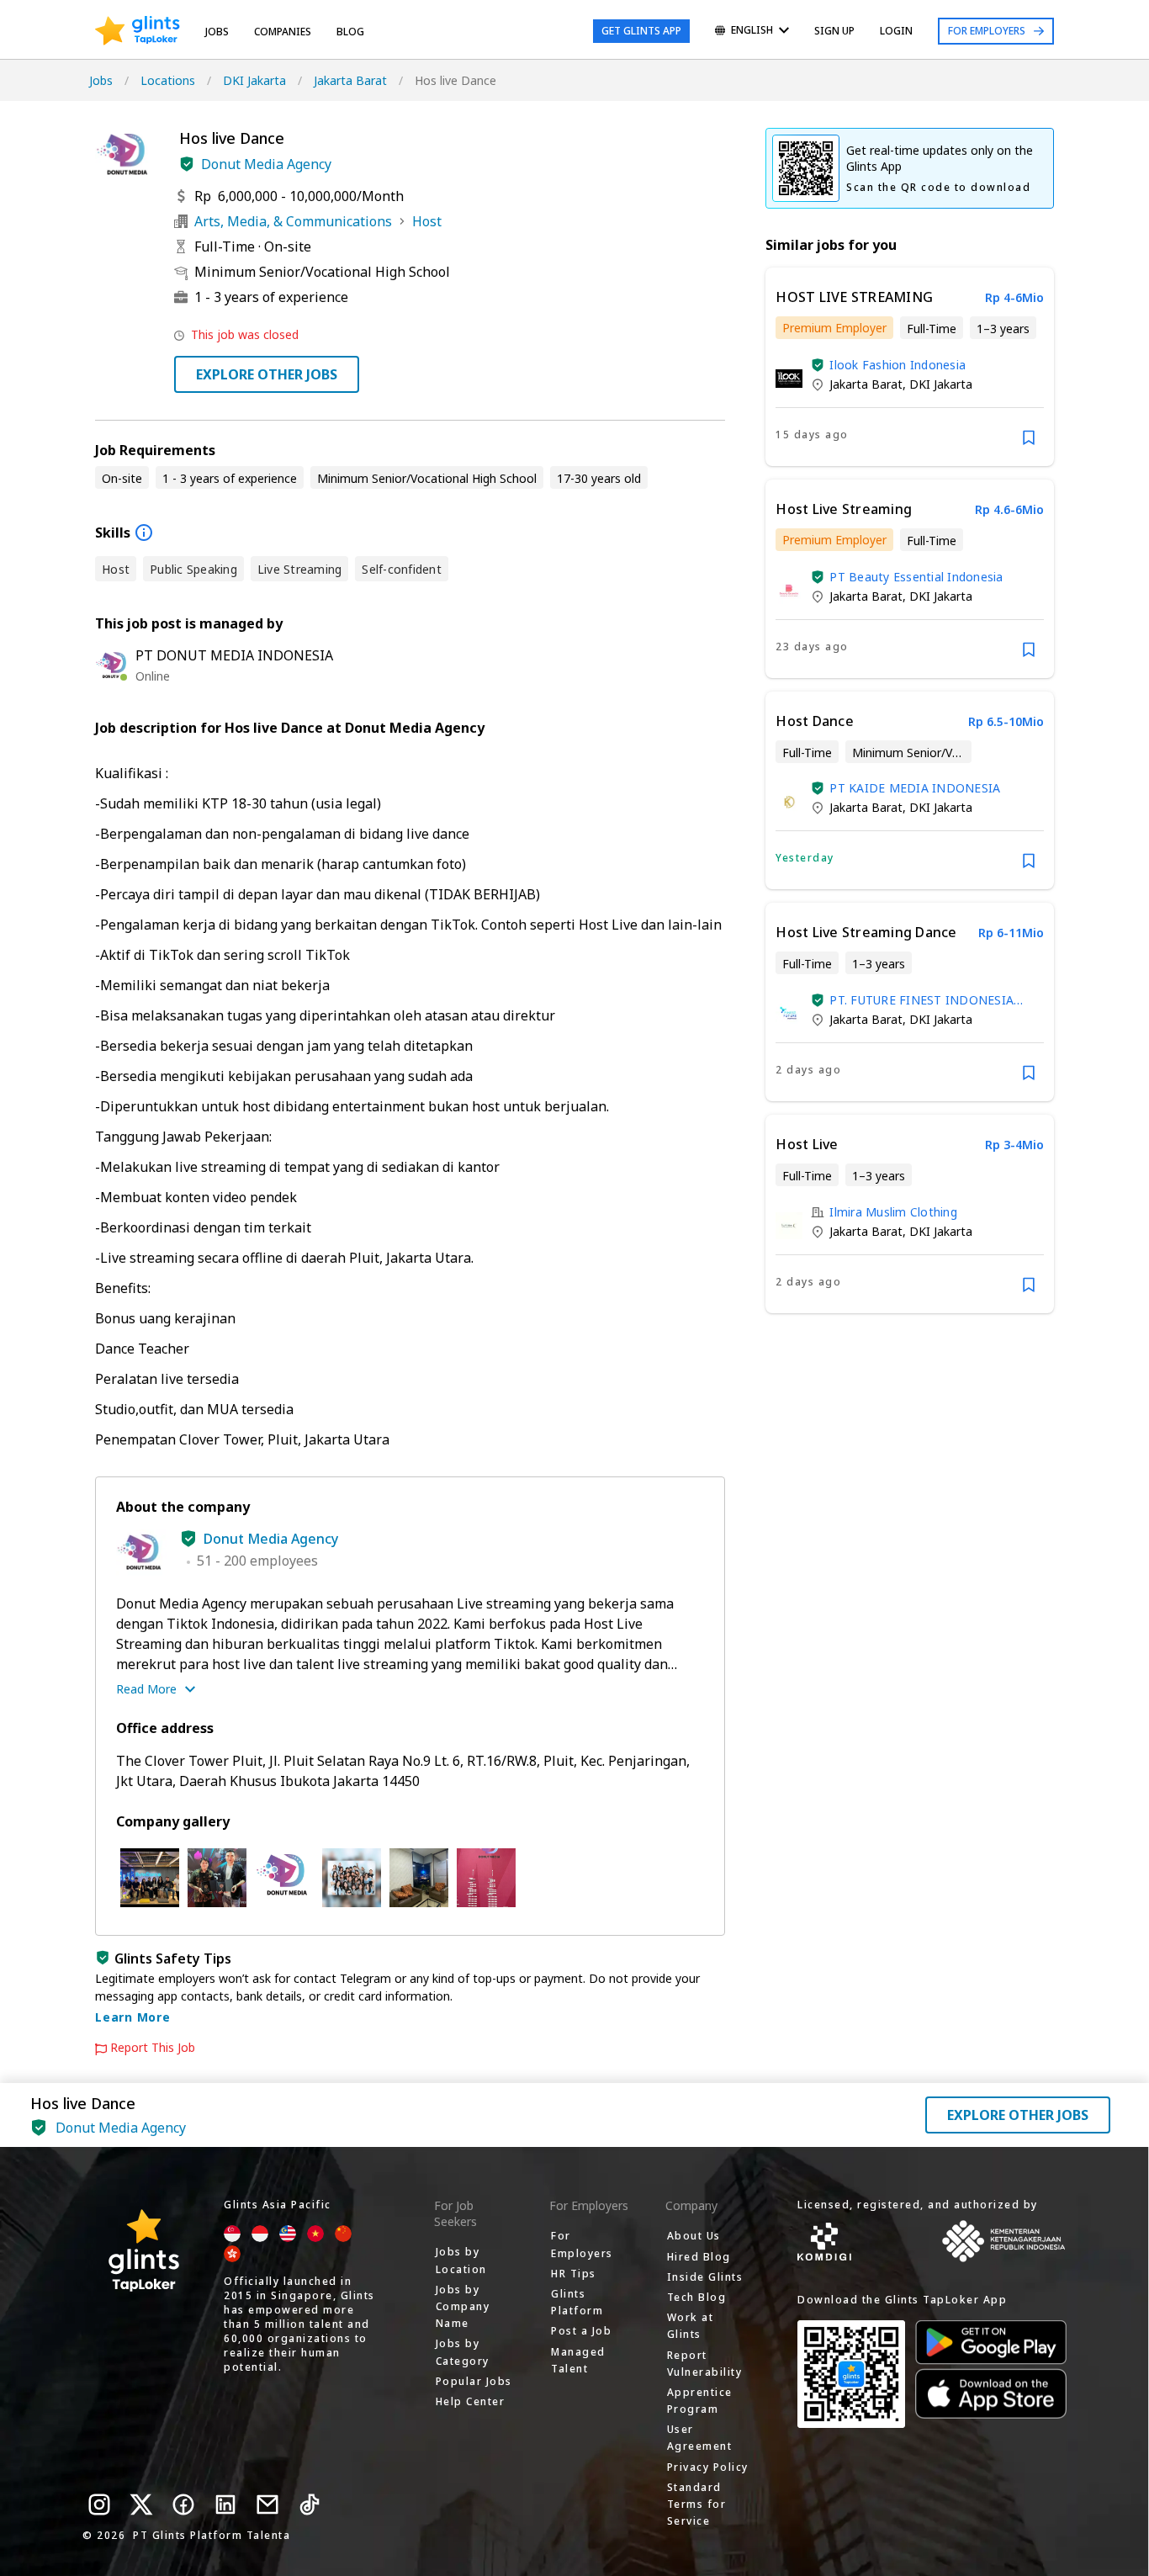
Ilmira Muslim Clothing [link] (893, 1212)
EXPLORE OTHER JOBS (267, 374)
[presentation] (138, 31)
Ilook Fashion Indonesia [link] (897, 365)
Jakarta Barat (350, 80)
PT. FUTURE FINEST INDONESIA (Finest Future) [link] (921, 1000)
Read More (146, 1689)
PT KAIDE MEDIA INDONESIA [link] (915, 788)
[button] (187, 164)
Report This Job (153, 2048)
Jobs (217, 32)
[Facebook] (183, 2504)
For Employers (987, 31)
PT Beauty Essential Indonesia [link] (916, 577)
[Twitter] (141, 2504)
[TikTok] (310, 2504)
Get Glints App (641, 31)
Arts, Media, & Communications (293, 221)
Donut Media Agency (266, 164)
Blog (350, 32)
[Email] (267, 2504)
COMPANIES (283, 32)
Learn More (133, 2017)
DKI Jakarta (254, 80)
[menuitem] (752, 32)
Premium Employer (834, 328)
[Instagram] (99, 2504)
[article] (910, 367)
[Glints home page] (138, 31)
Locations (168, 80)
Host (427, 221)
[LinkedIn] (225, 2504)
